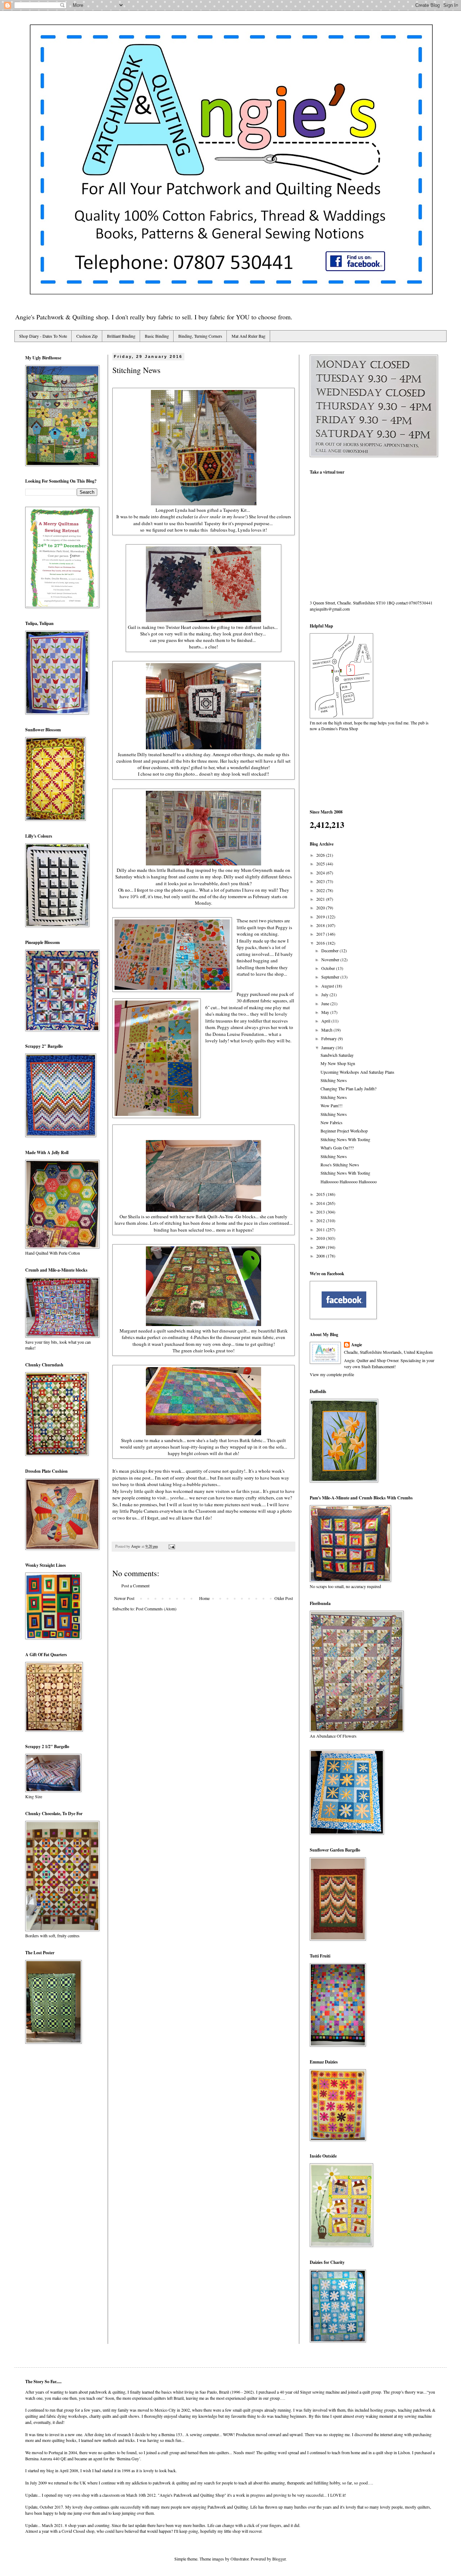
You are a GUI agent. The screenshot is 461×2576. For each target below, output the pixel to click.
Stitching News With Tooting (345, 1139)
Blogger (279, 2559)
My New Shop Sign (338, 1063)
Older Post (284, 1598)
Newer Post (124, 1598)
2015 (321, 1194)
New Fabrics (332, 1122)
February (330, 1038)
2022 (321, 890)
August (328, 986)
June (326, 1003)
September (331, 977)
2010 (321, 1238)
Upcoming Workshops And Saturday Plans (357, 1072)
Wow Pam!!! (332, 1105)
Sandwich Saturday (337, 1055)
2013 (321, 1212)
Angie (357, 1345)
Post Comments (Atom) (156, 1609)
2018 (321, 925)
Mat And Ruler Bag (249, 336)
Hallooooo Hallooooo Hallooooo (349, 1181)
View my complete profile (332, 1374)
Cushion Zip (87, 336)
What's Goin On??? (337, 1148)
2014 (321, 1203)
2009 (321, 1247)
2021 (321, 899)
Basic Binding (157, 336)
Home (204, 1598)
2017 (321, 934)
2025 (321, 864)
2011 (321, 1229)
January (328, 1047)
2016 (321, 943)
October (329, 968)
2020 (321, 908)
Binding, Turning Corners (200, 336)
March (327, 1030)
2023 (321, 881)
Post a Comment (135, 1586)
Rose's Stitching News (340, 1165)
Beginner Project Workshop (344, 1131)
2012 (321, 1220)
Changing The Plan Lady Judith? (348, 1089)
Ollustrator (240, 2559)
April (326, 1021)
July (325, 994)
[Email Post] (171, 1546)
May (326, 1012)
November (331, 959)
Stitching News (334, 1080)
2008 (321, 1256)
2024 (321, 873)
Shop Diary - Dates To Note (43, 336)
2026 (321, 855)
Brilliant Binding (121, 336)
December (330, 950)
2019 (321, 917)
